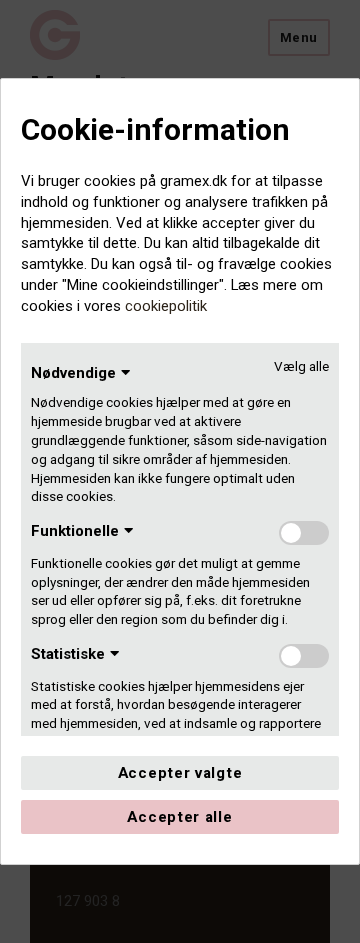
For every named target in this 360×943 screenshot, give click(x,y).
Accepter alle (179, 817)
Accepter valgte (180, 773)
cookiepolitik (166, 306)
